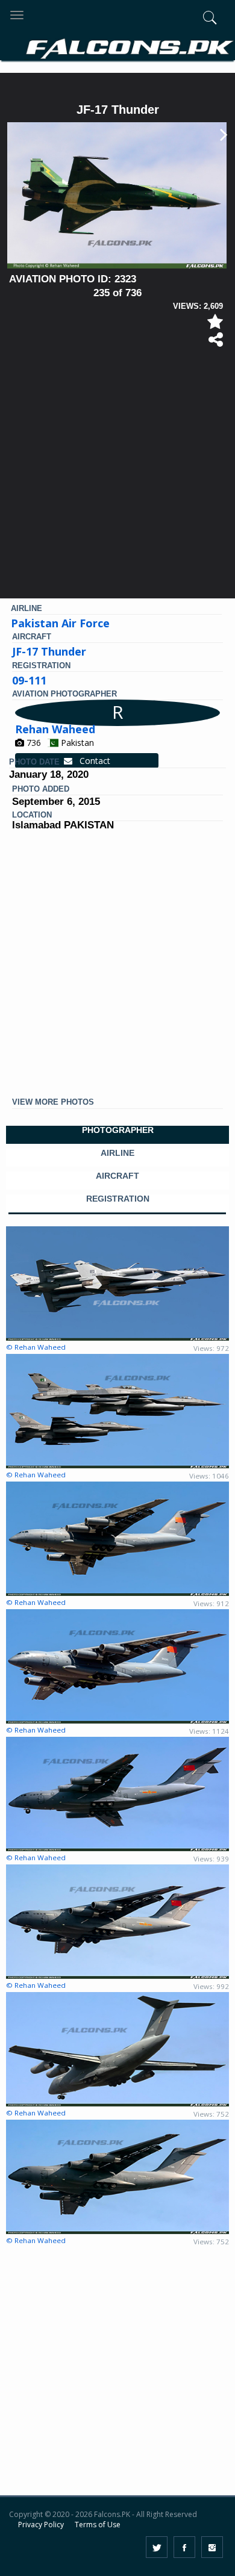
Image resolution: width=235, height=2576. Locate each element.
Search (188, 83)
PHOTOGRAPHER (118, 1130)
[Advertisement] (117, 478)
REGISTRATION (118, 1199)
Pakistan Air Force (60, 623)
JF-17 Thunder (49, 651)
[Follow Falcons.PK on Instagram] (212, 2547)
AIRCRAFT (117, 1176)
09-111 (29, 680)
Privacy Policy (41, 2525)
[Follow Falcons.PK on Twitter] (157, 2547)
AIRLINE (117, 1153)
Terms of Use (98, 2525)
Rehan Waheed (55, 729)
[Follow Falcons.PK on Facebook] (184, 2547)
